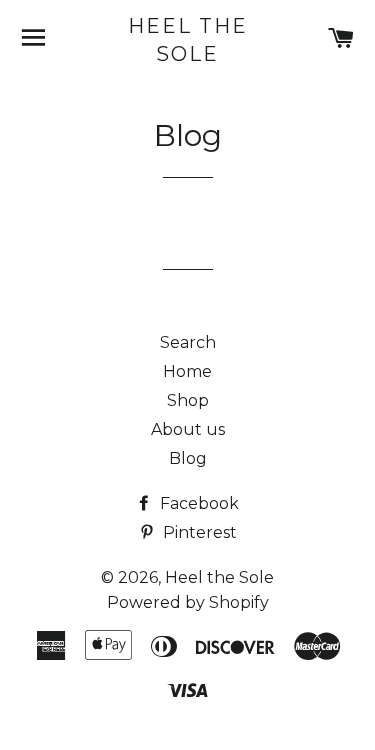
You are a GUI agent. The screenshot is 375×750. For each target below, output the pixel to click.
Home (187, 371)
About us (188, 429)
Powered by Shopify (188, 602)
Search (188, 342)
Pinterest (198, 532)
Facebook (197, 503)
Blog (188, 458)
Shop (188, 400)
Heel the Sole (188, 40)
